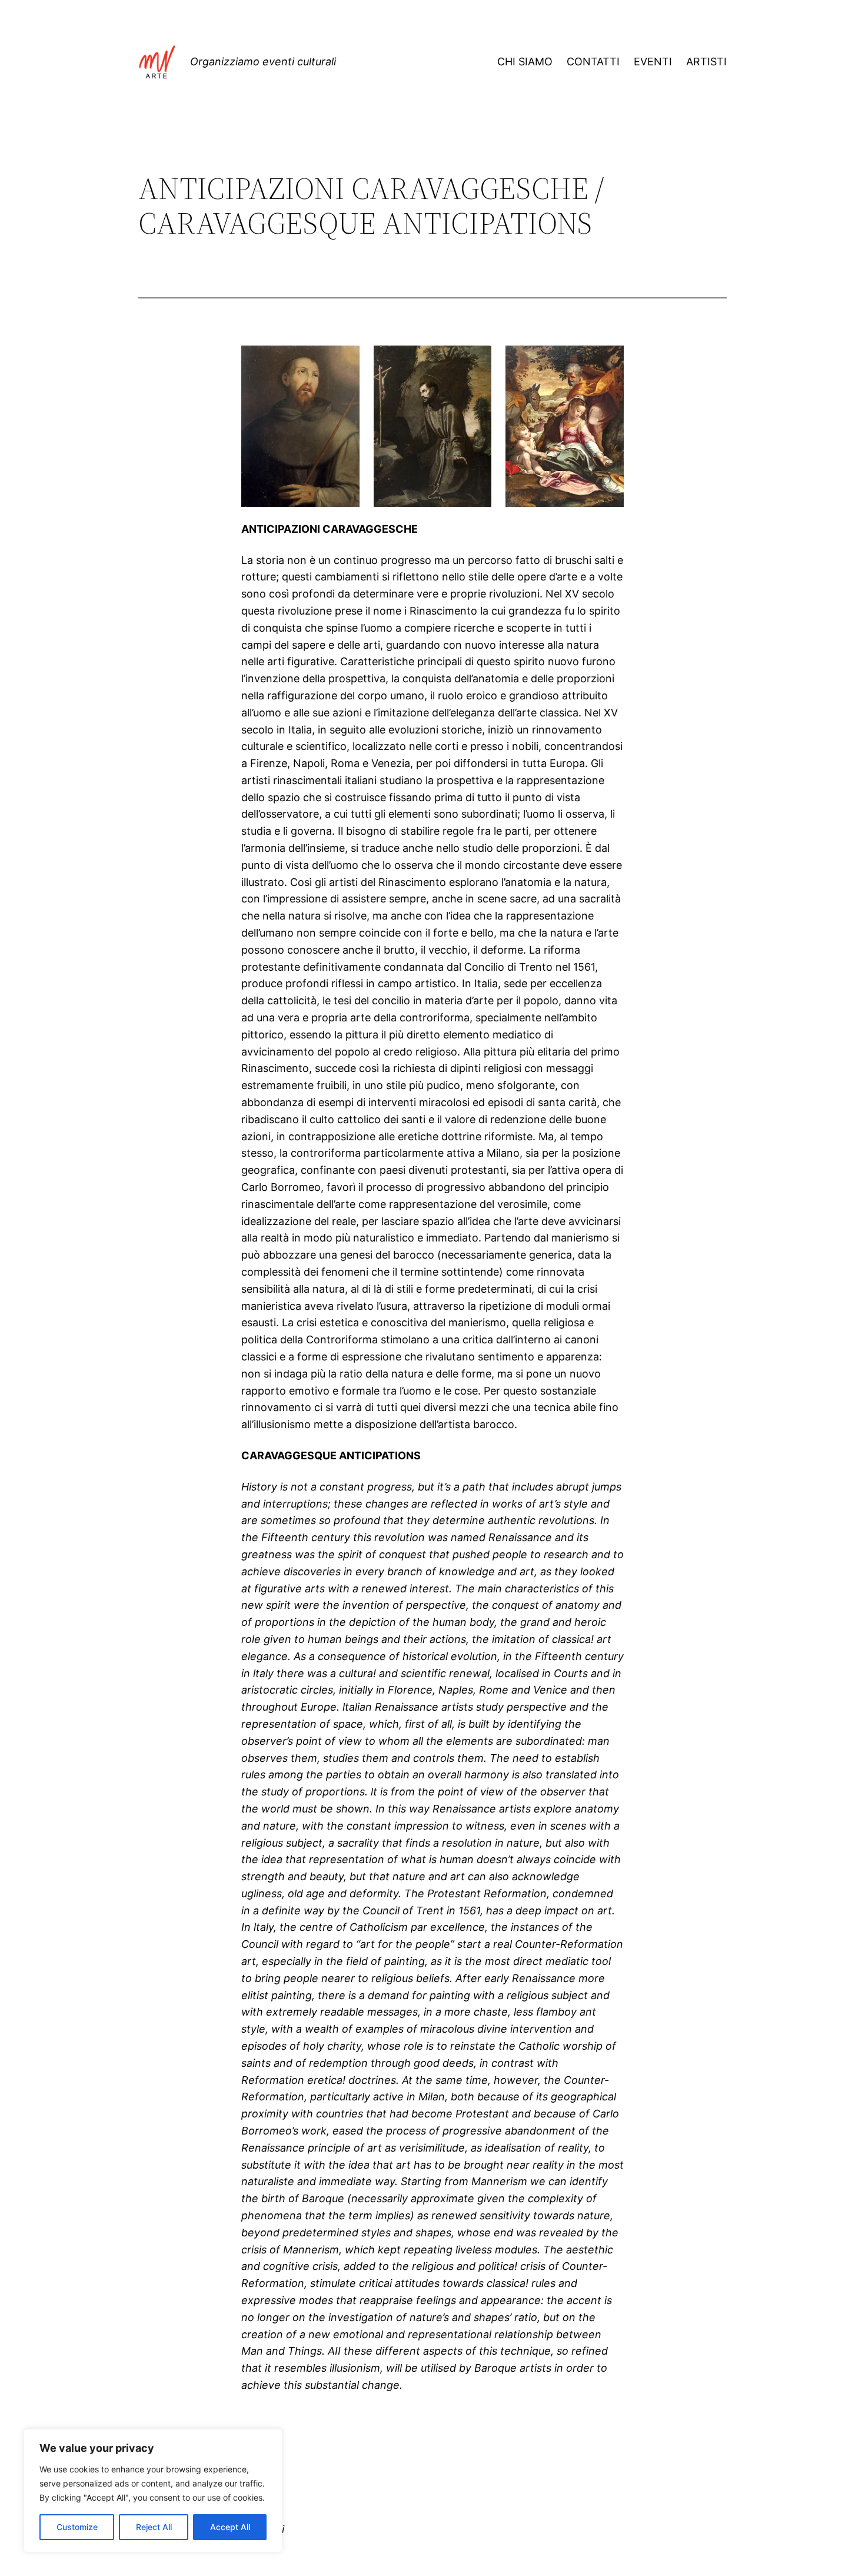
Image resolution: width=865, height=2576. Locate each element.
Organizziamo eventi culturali (263, 62)
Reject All (154, 2527)
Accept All (230, 2527)
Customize (77, 2527)
